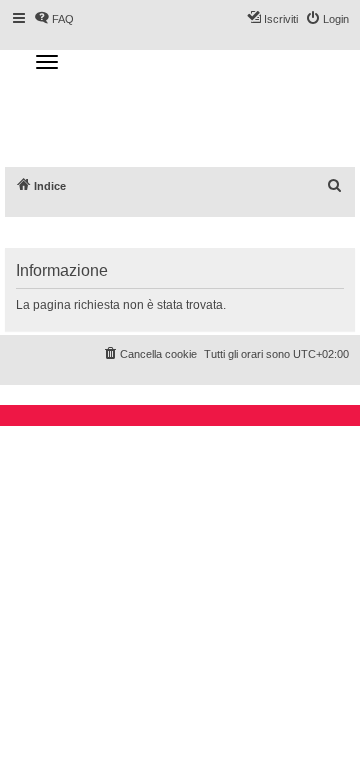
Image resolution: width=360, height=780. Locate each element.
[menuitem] (335, 186)
